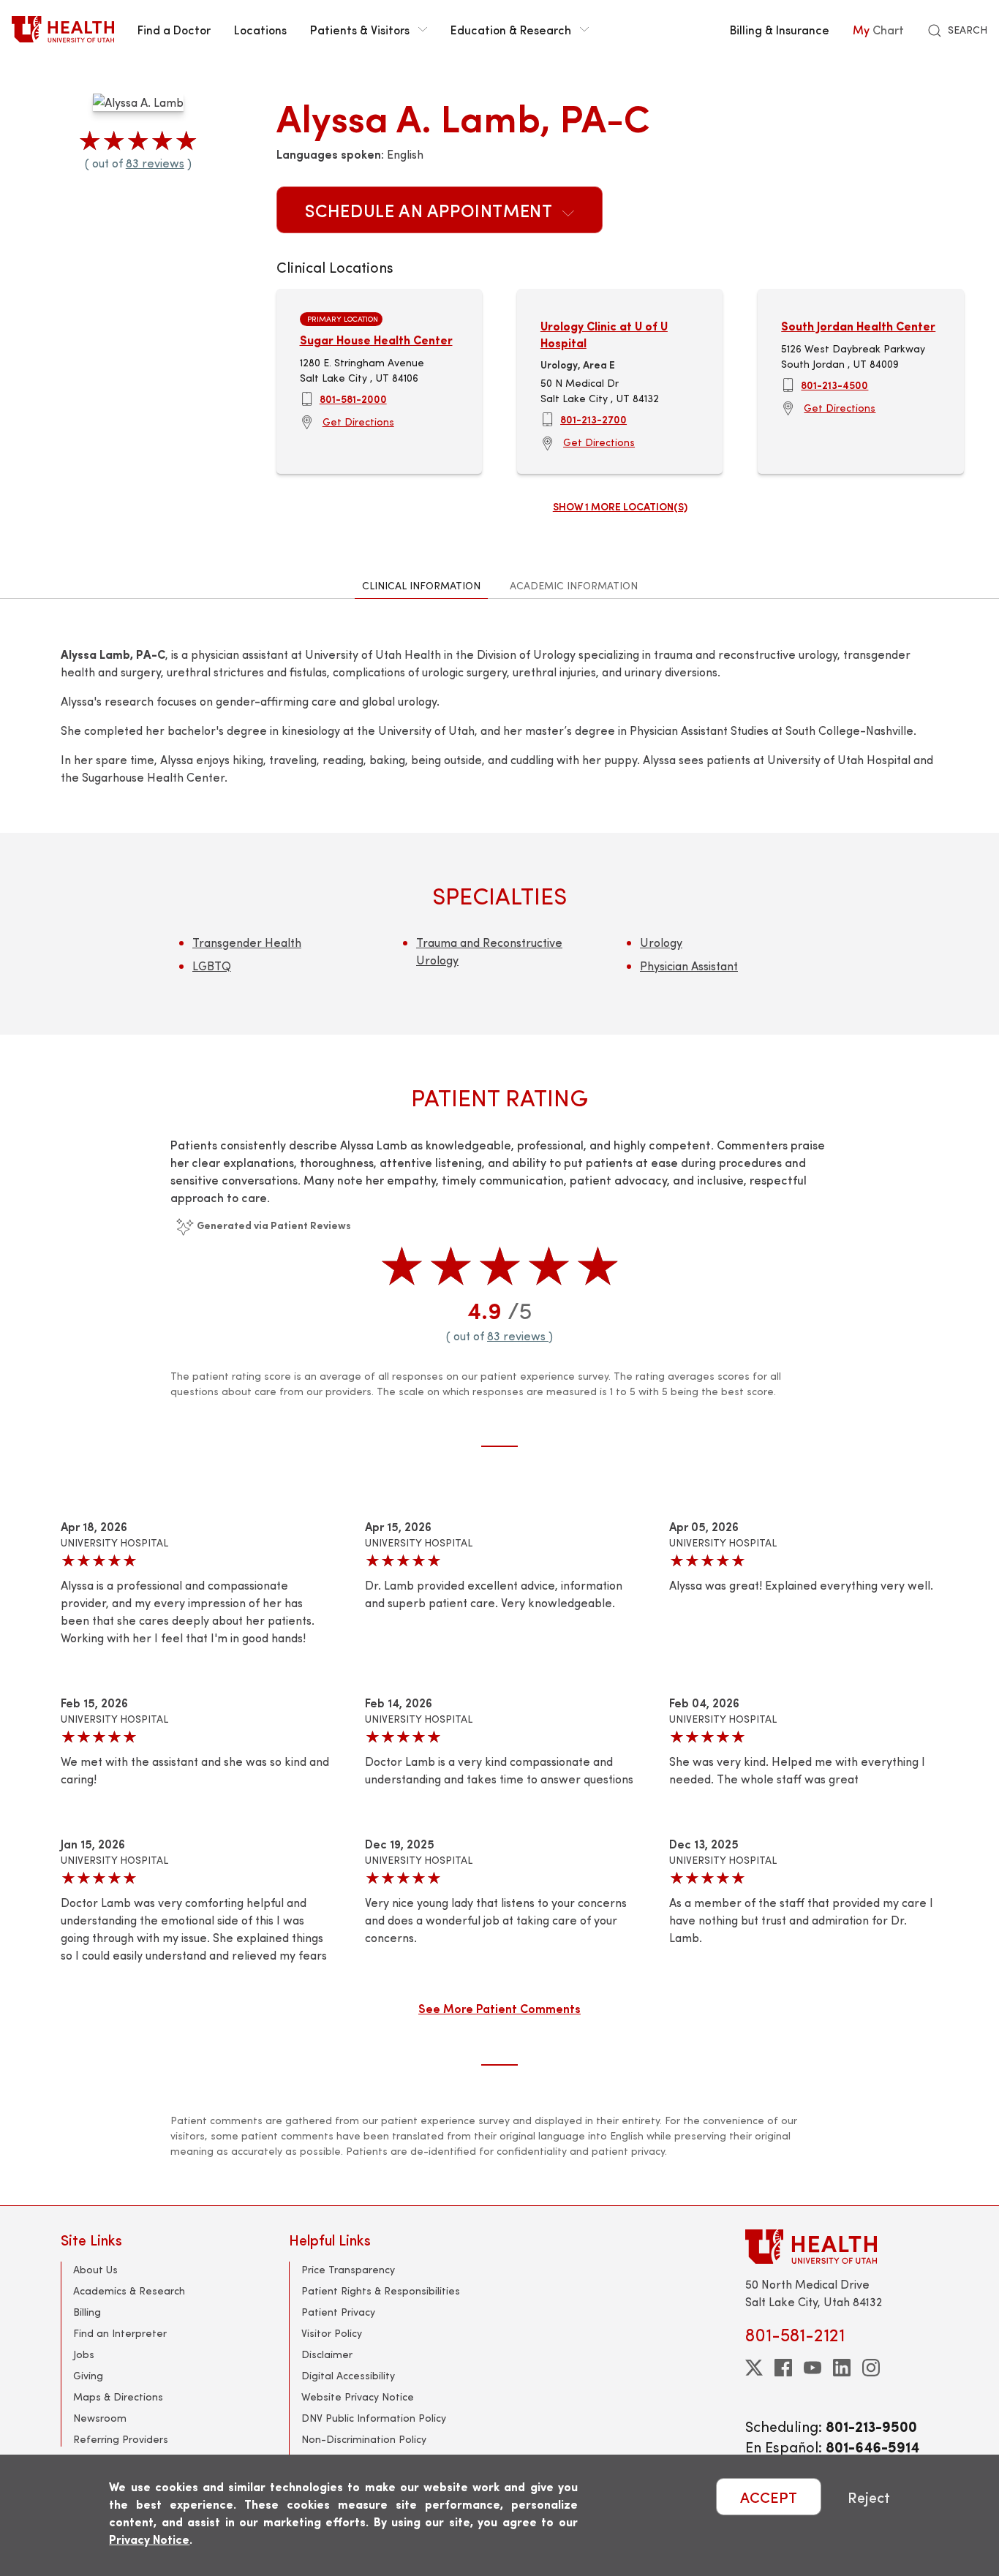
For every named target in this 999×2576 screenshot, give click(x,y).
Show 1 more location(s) (620, 506)
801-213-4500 (834, 385)
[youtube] (813, 2368)
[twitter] (754, 2368)
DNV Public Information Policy (374, 2418)
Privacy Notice (149, 2539)
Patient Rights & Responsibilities (381, 2290)
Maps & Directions (118, 2396)
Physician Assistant (689, 966)
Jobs (84, 2354)
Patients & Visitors (360, 29)
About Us (95, 2269)
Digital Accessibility (348, 2375)
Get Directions (358, 422)
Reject (869, 2497)
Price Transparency (348, 2269)
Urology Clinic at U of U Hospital (604, 334)
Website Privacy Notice (358, 2396)
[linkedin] (842, 2368)
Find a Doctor (174, 29)
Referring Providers (121, 2439)
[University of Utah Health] (63, 29)
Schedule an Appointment (431, 210)
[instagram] (871, 2368)
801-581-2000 (353, 399)
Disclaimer (327, 2354)
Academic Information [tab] (574, 585)
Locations (260, 29)
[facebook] (783, 2368)
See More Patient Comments (499, 2008)
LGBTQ (212, 966)
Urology (661, 942)
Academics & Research (129, 2290)
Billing (87, 2312)
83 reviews (155, 163)
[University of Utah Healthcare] (842, 2247)
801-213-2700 (593, 419)
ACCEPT (769, 2497)
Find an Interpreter (120, 2333)
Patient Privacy (338, 2312)
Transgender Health (247, 942)
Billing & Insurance (780, 29)
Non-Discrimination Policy (364, 2439)
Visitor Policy (332, 2333)
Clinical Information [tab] (421, 585)
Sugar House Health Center (376, 340)
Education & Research (511, 29)
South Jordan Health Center (858, 326)
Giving (88, 2375)
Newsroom (100, 2418)
